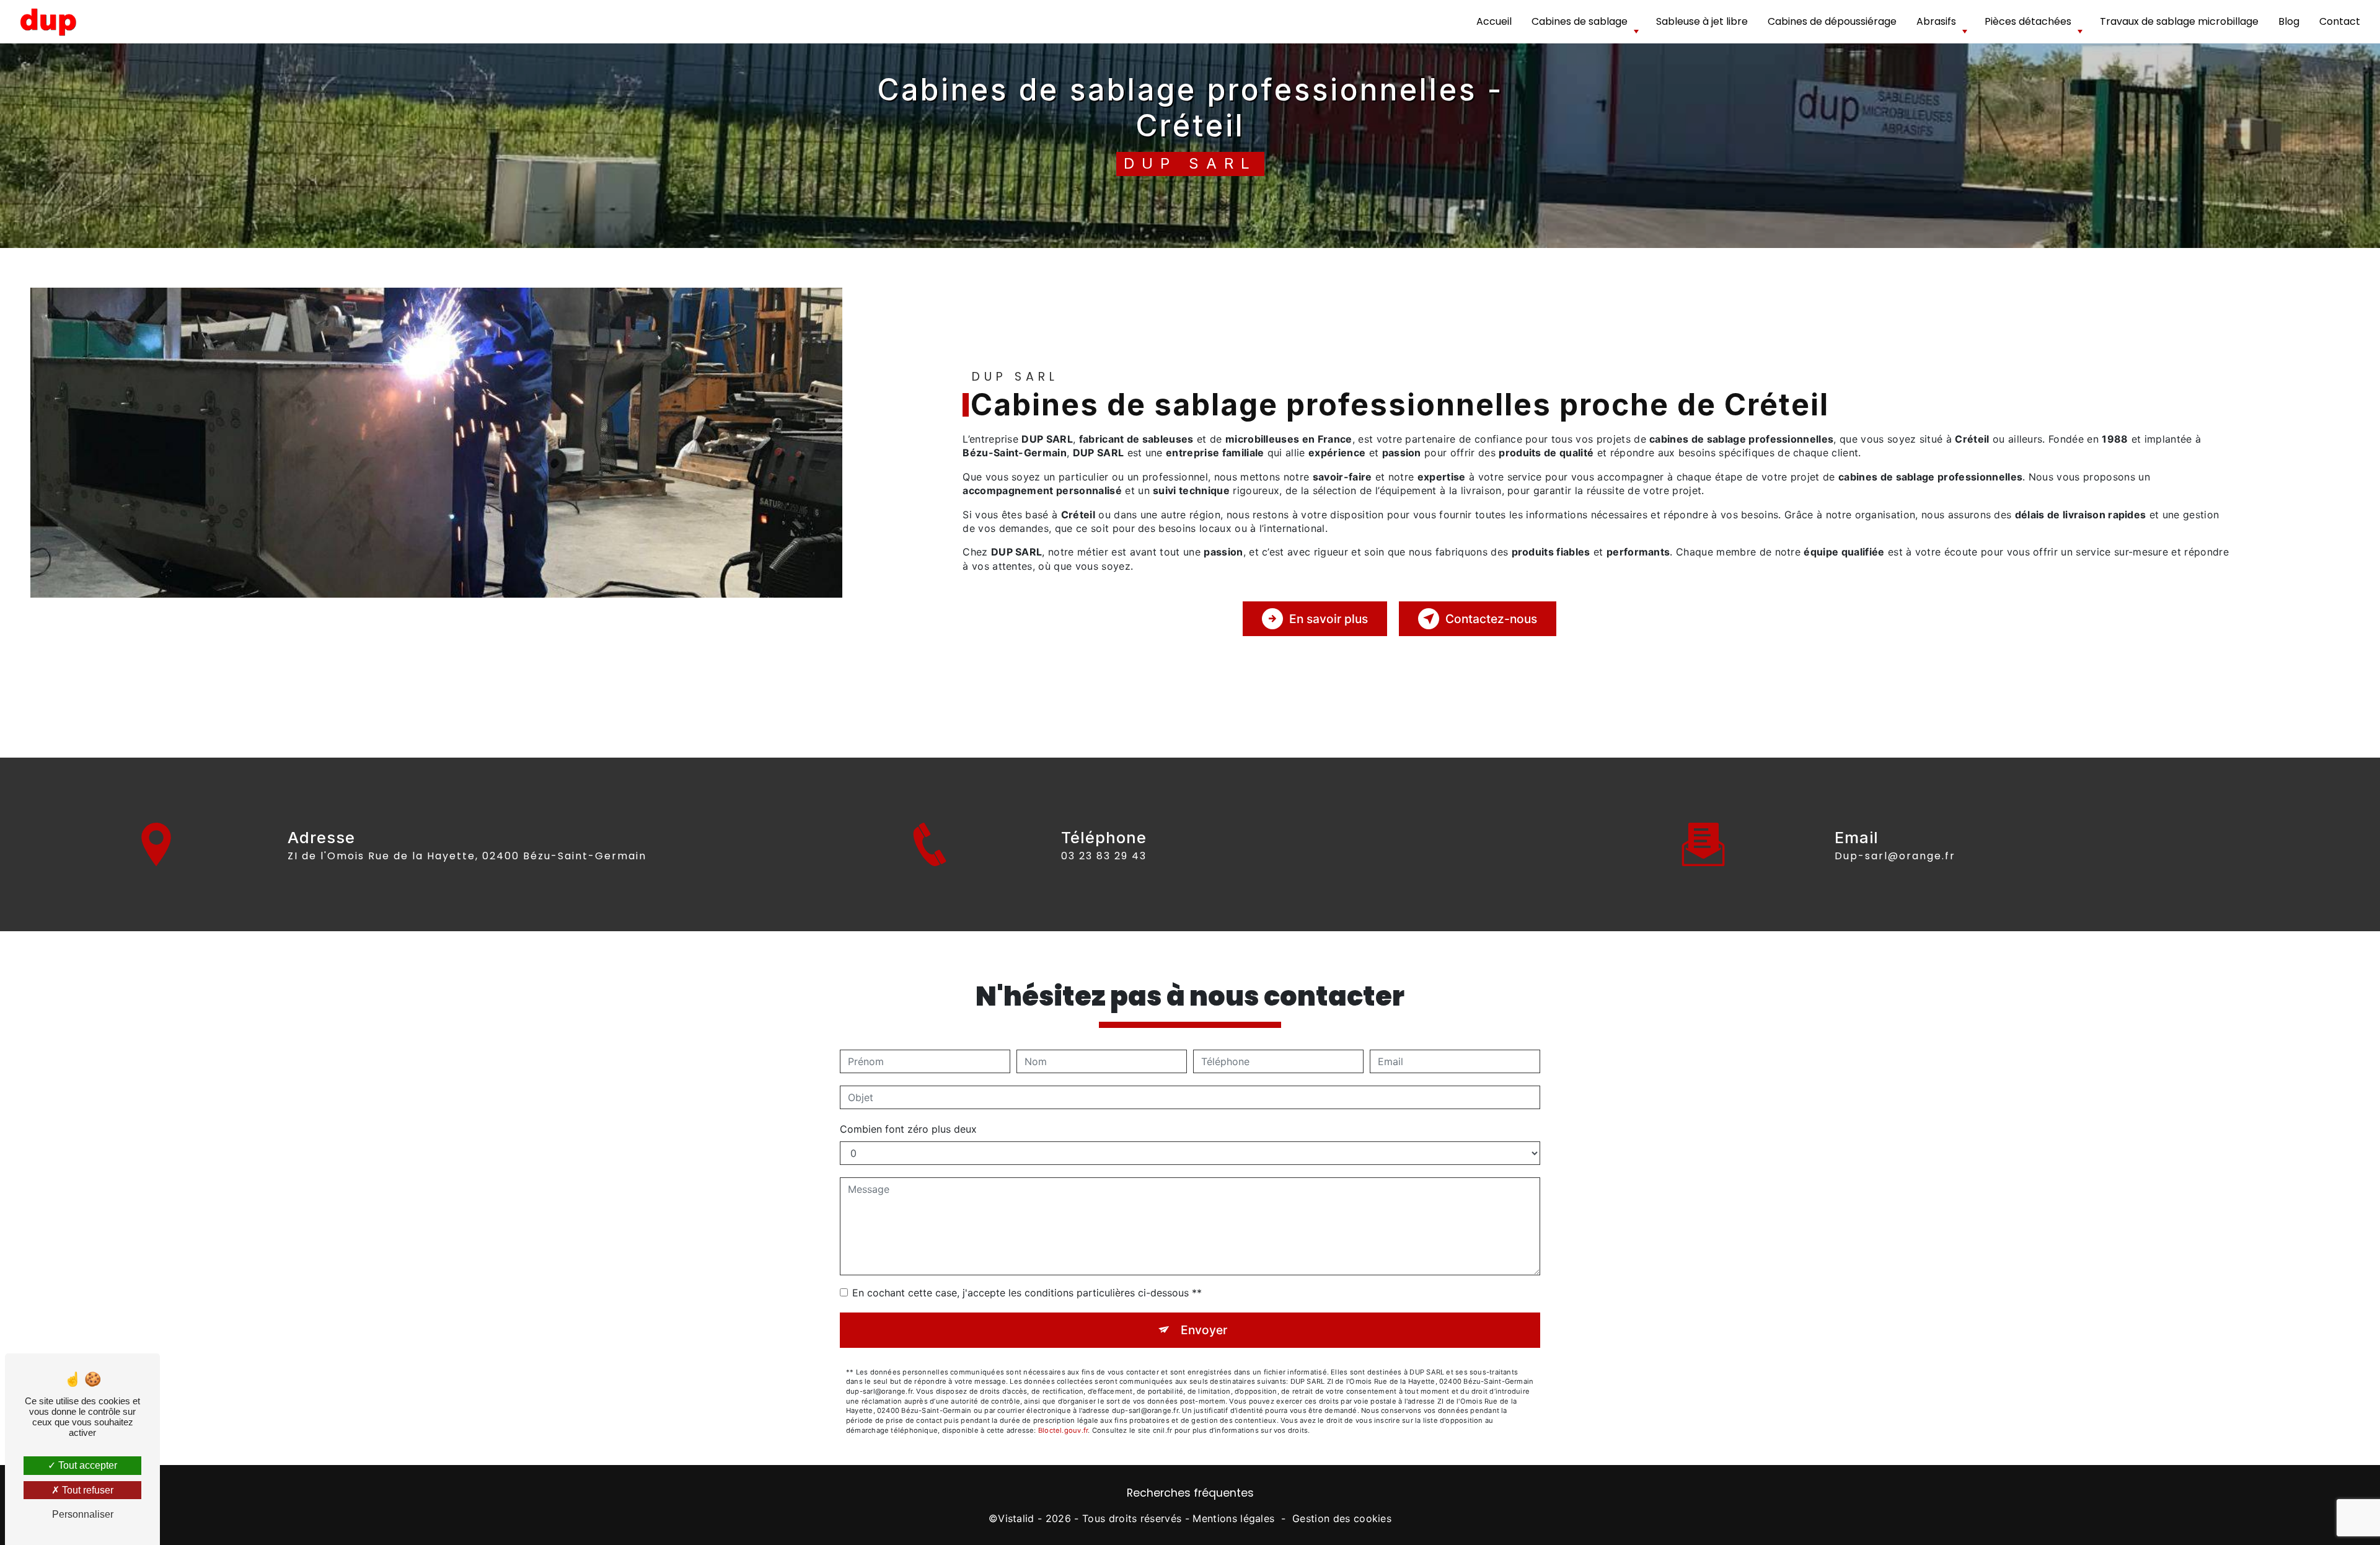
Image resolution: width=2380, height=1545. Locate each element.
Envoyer (1204, 1330)
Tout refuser (86, 1490)
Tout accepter (86, 1465)
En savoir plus (1329, 619)
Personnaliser (83, 1514)
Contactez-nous (1491, 619)
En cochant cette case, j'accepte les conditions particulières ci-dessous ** (1027, 1293)
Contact (2340, 21)
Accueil (1494, 21)
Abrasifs (1936, 21)
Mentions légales (1233, 1518)
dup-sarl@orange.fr (1895, 856)
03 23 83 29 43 (1104, 856)
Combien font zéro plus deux (908, 1129)
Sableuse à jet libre (1702, 21)
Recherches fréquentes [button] (1190, 1493)
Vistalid (1016, 1518)
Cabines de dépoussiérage (1832, 21)
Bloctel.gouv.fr (1063, 1430)
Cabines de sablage (1580, 21)
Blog (2289, 21)
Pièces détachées (2028, 21)
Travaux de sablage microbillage (2179, 21)
